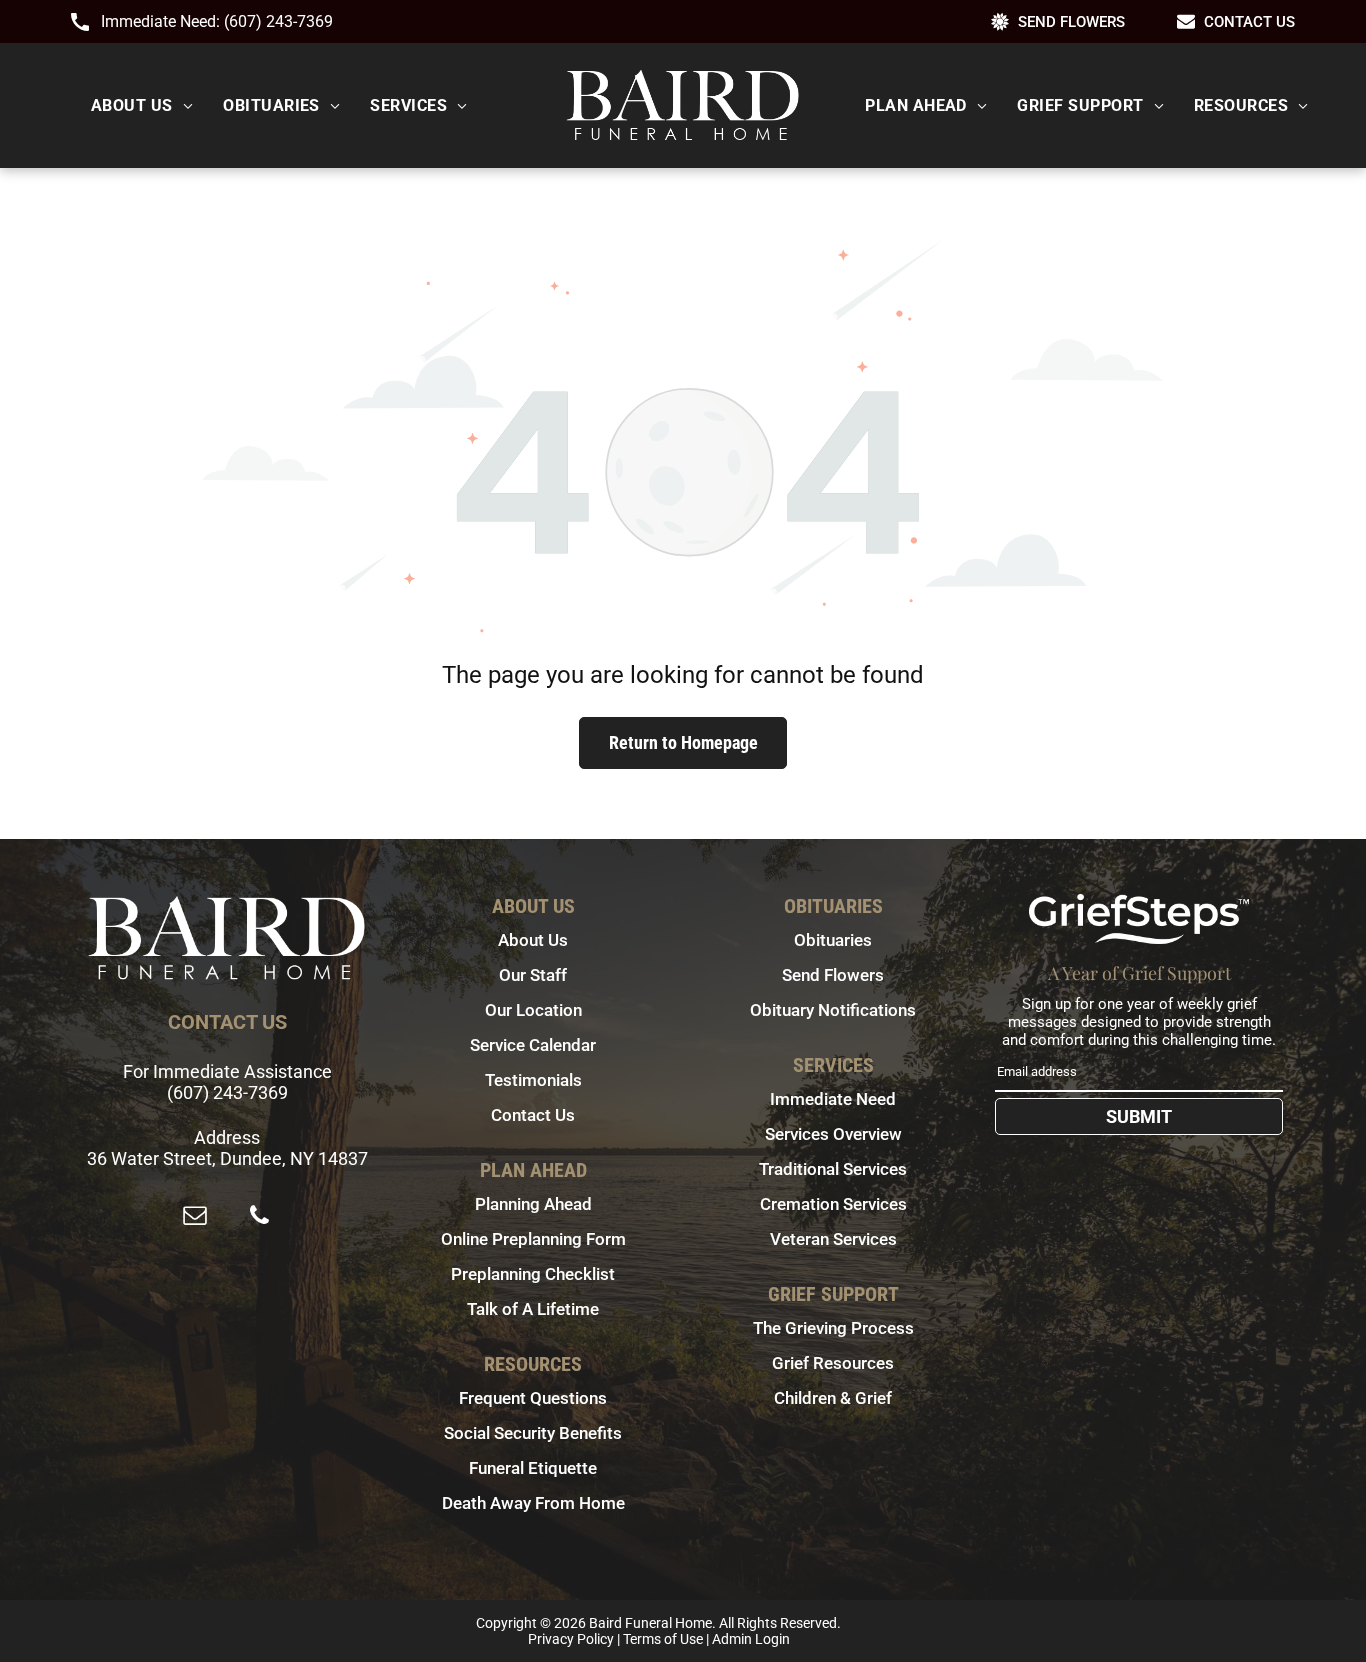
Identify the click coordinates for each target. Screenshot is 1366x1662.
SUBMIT (1139, 1116)
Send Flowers (833, 975)
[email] (195, 1217)
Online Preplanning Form (533, 1239)
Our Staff (533, 975)
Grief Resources (833, 1363)
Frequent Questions (533, 1398)
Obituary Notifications (833, 1010)
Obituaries (833, 940)
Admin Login (751, 1639)
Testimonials (533, 1080)
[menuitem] (142, 105)
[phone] (259, 1217)
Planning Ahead (533, 1204)
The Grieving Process (833, 1328)
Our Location (533, 1010)
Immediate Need (833, 1099)
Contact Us (533, 1115)
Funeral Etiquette (533, 1468)
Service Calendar (533, 1045)
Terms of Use (663, 1639)
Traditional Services (833, 1169)
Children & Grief (833, 1398)
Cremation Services (833, 1204)
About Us (533, 940)
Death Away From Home (533, 1503)
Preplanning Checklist (533, 1274)
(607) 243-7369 (278, 21)
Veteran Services (833, 1239)
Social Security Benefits (533, 1433)
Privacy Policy (571, 1639)
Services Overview (833, 1134)
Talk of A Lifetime (533, 1309)
